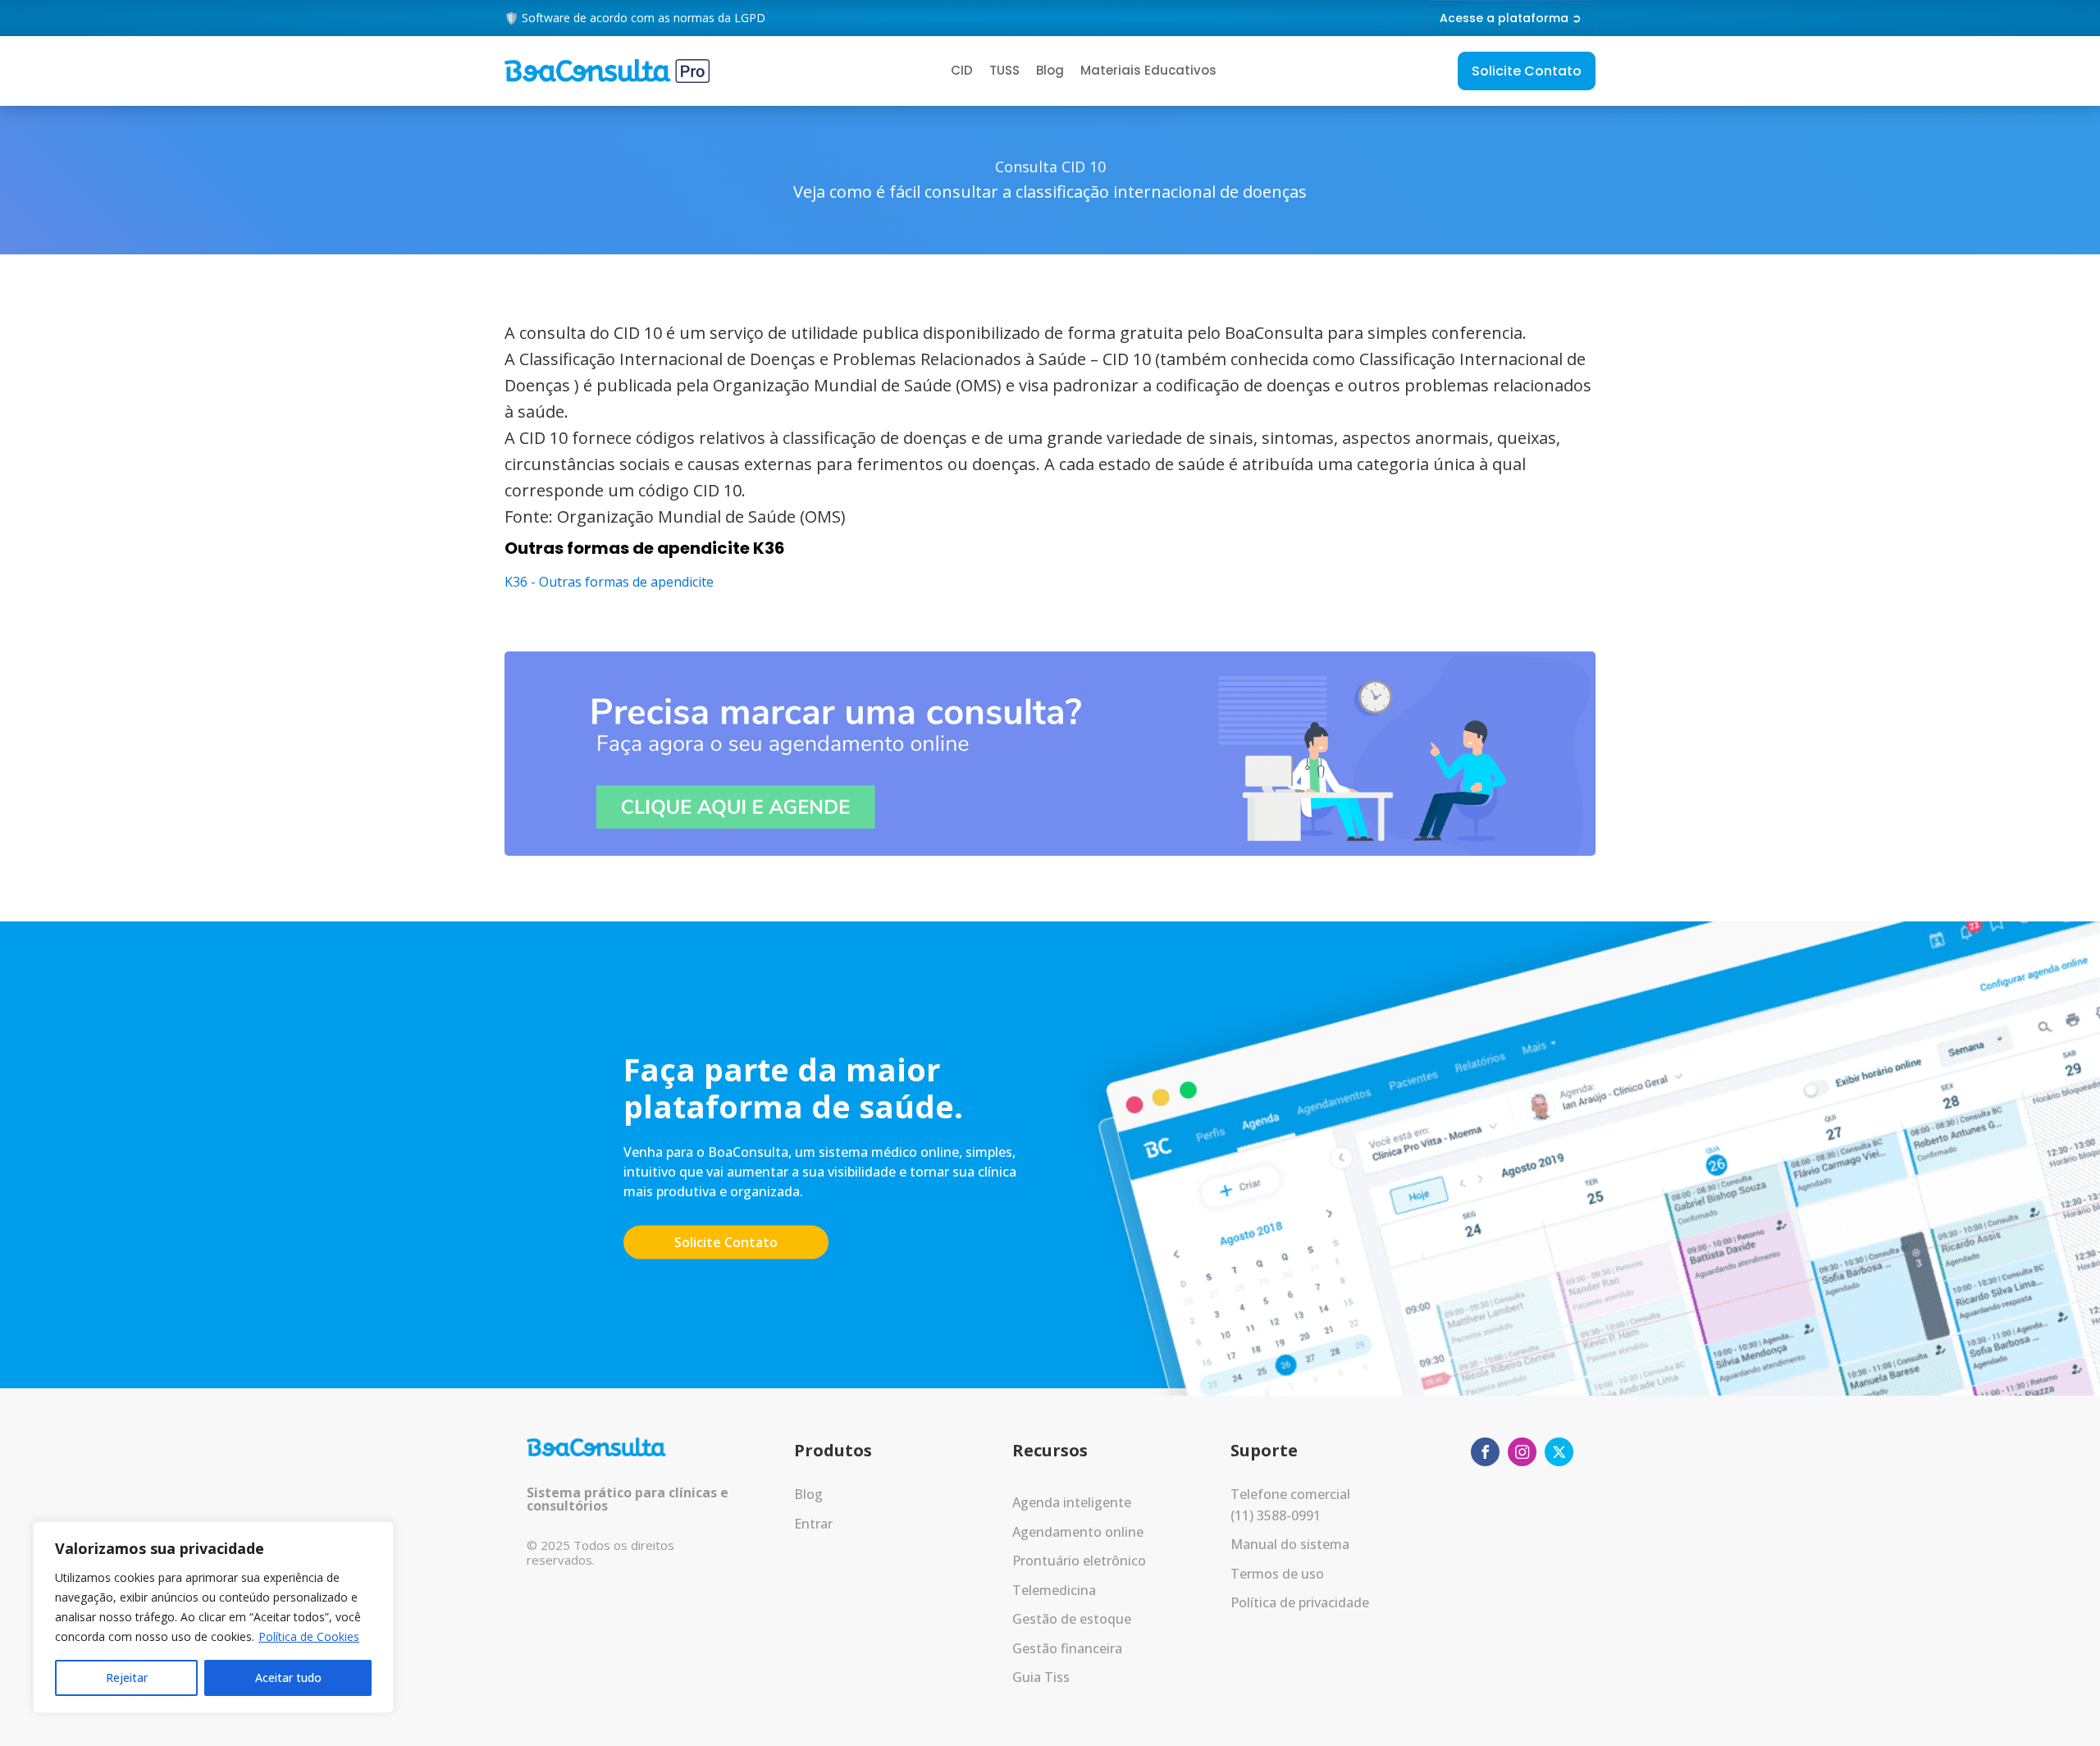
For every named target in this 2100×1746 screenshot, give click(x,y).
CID (962, 70)
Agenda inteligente (1072, 1502)
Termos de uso (1277, 1574)
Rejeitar (127, 1677)
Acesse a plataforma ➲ (1511, 18)
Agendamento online (1078, 1532)
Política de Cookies (309, 1636)
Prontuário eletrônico (1079, 1561)
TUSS (1004, 70)
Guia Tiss (1041, 1677)
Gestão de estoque (1072, 1619)
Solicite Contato (1527, 71)
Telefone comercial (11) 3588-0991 (1290, 1505)
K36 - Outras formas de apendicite (609, 582)
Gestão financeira (1067, 1648)
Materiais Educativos (1148, 70)
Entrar (813, 1524)
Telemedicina (1054, 1590)
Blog (1050, 70)
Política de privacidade (1300, 1602)
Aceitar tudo (288, 1677)
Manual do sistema (1290, 1544)
